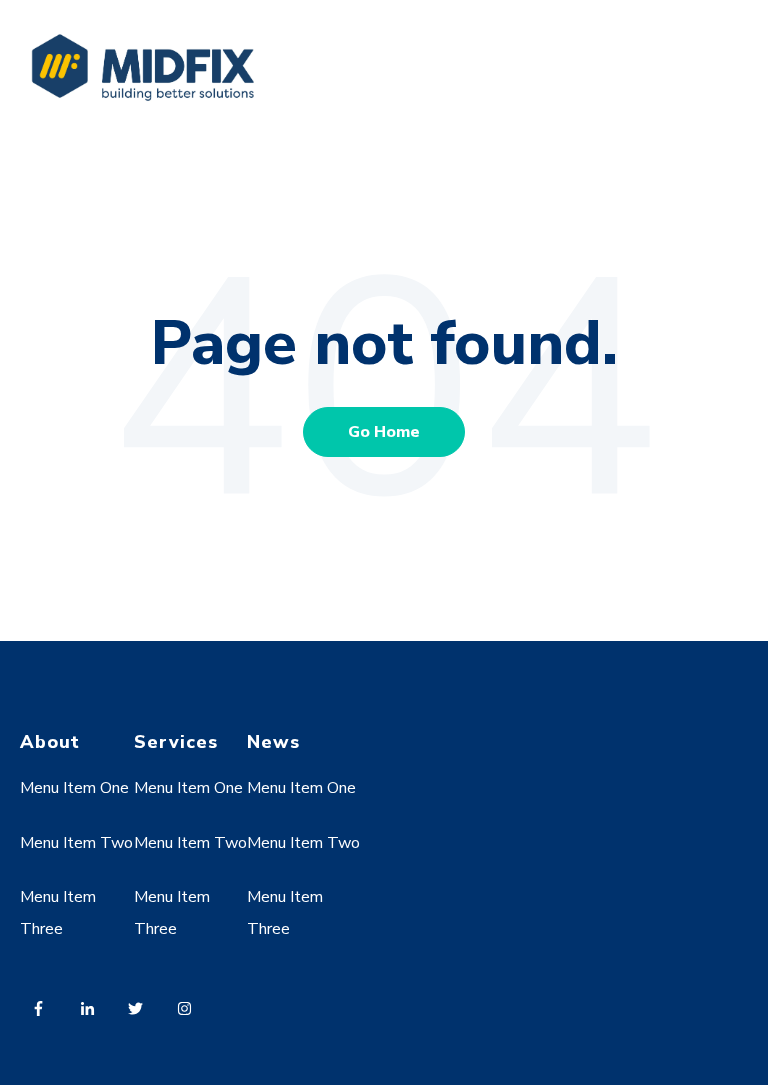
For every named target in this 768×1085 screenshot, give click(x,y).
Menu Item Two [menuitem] (76, 843)
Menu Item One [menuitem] (74, 788)
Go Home (384, 432)
